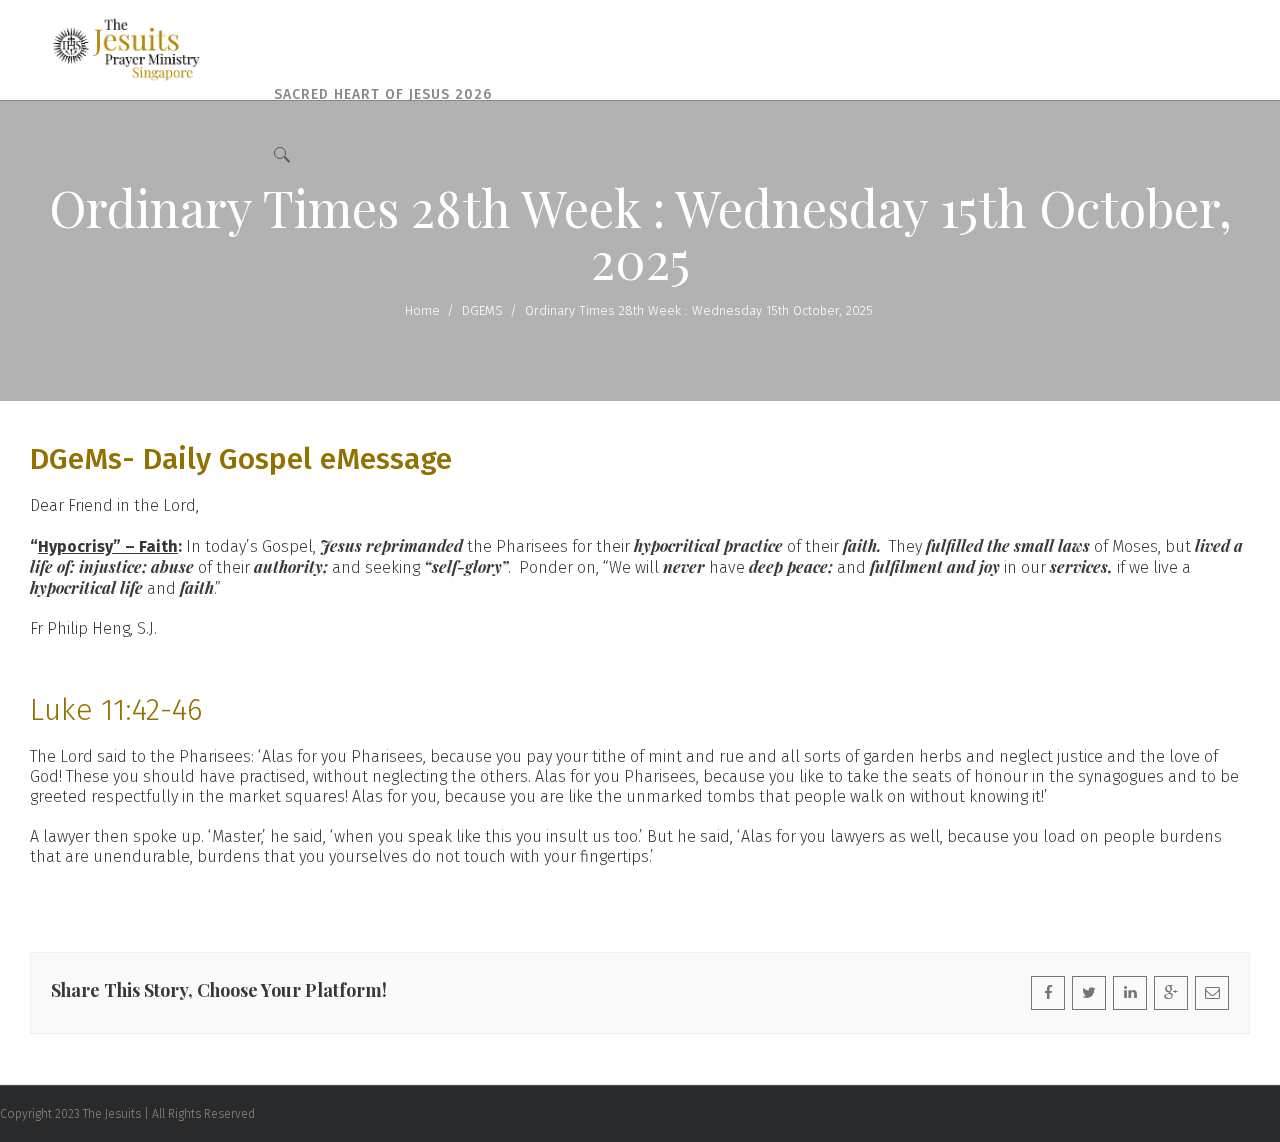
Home (422, 310)
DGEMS (482, 310)
